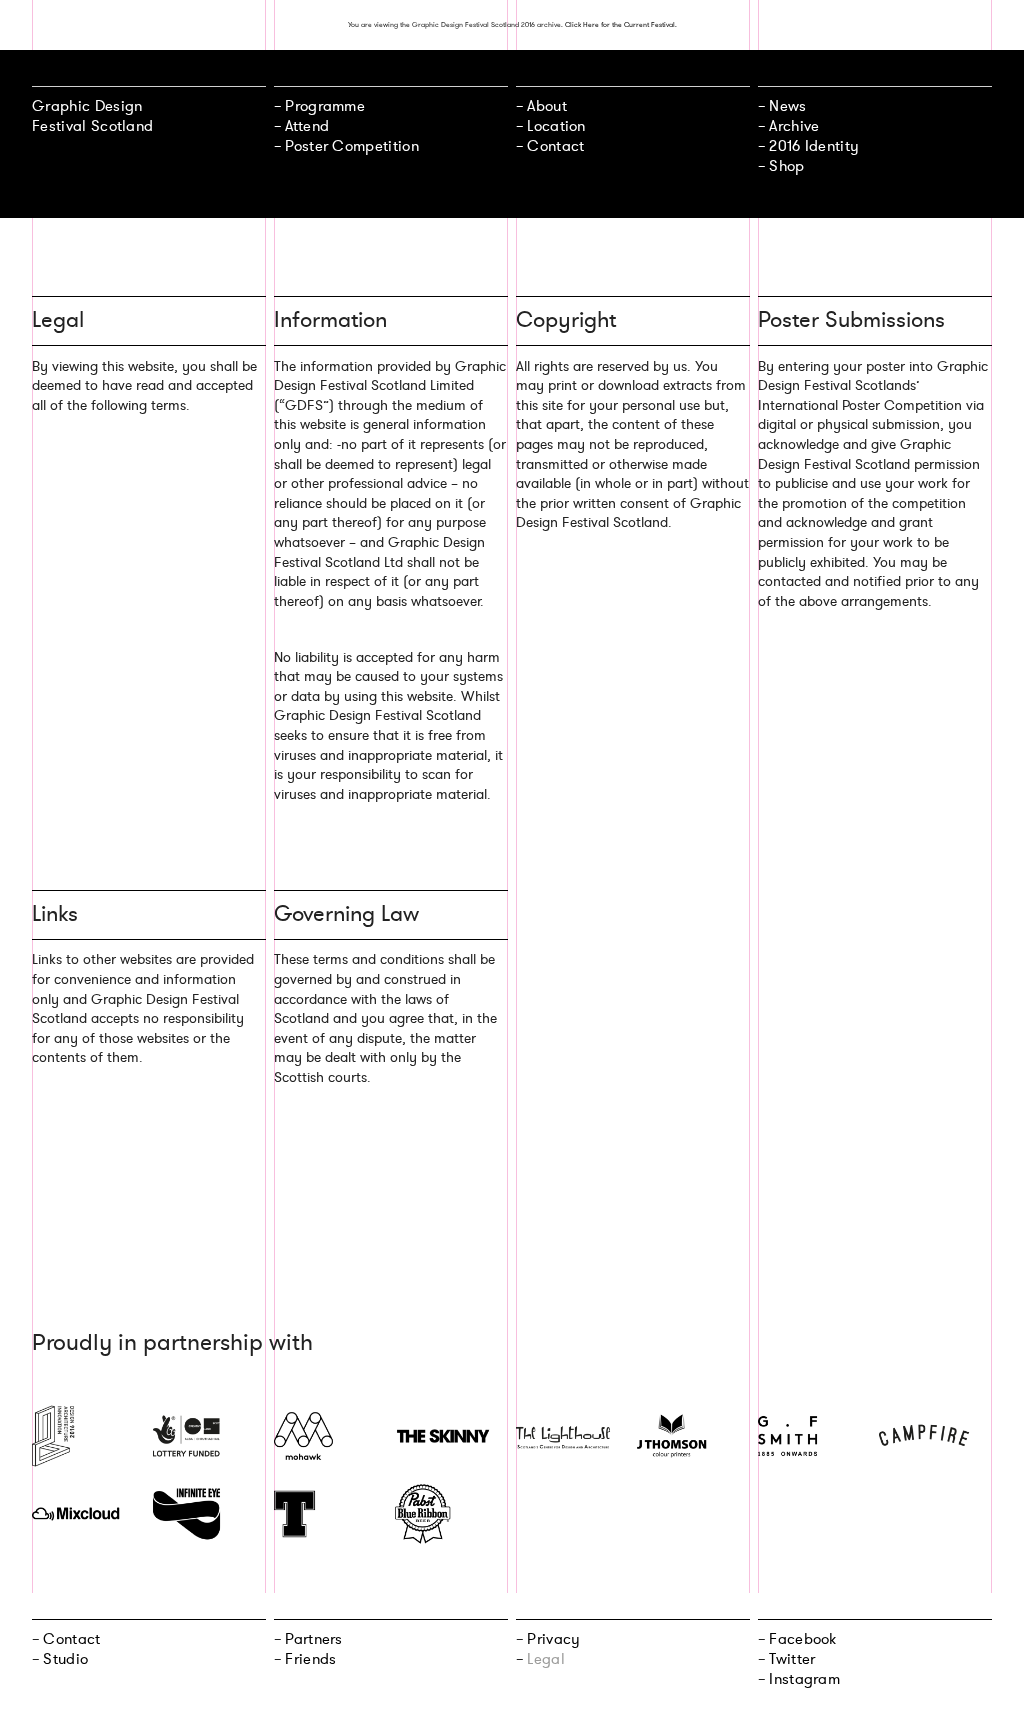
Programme (325, 106)
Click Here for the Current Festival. (621, 24)
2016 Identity (814, 146)
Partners (313, 1639)
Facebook (802, 1639)
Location (556, 126)
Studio (65, 1659)
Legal (546, 1659)
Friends (310, 1659)
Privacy (553, 1639)
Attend (307, 126)
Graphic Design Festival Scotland (92, 116)
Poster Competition (352, 146)
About (547, 106)
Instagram (804, 1679)
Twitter (792, 1659)
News (787, 106)
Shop (786, 166)
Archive (794, 126)
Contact (555, 146)
